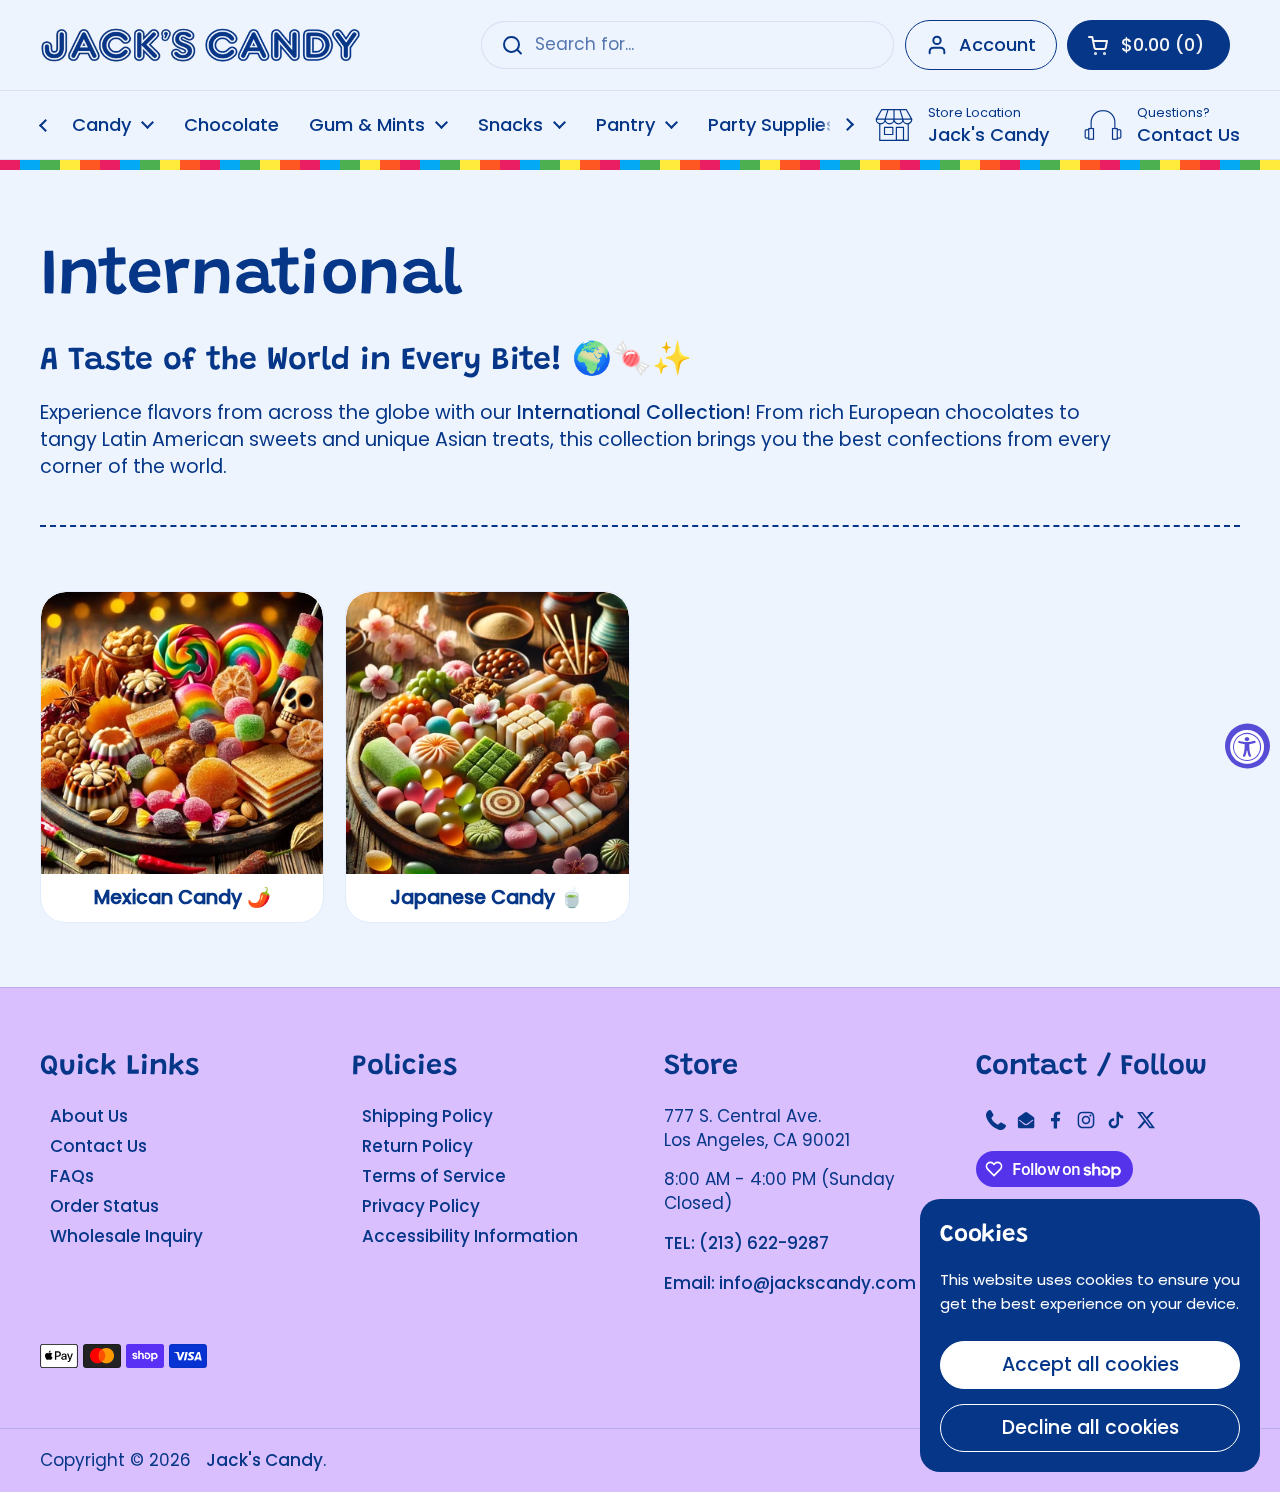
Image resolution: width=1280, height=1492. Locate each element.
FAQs (72, 1176)
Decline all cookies (1090, 1427)
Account (997, 44)
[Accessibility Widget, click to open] (1247, 746)
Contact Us (98, 1146)
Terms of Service (434, 1176)
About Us (89, 1116)
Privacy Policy (421, 1206)
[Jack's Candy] (200, 45)
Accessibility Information (470, 1236)
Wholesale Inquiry (126, 1236)
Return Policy (417, 1146)
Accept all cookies (1090, 1364)
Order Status (104, 1206)
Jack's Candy (264, 1460)
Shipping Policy (427, 1116)
